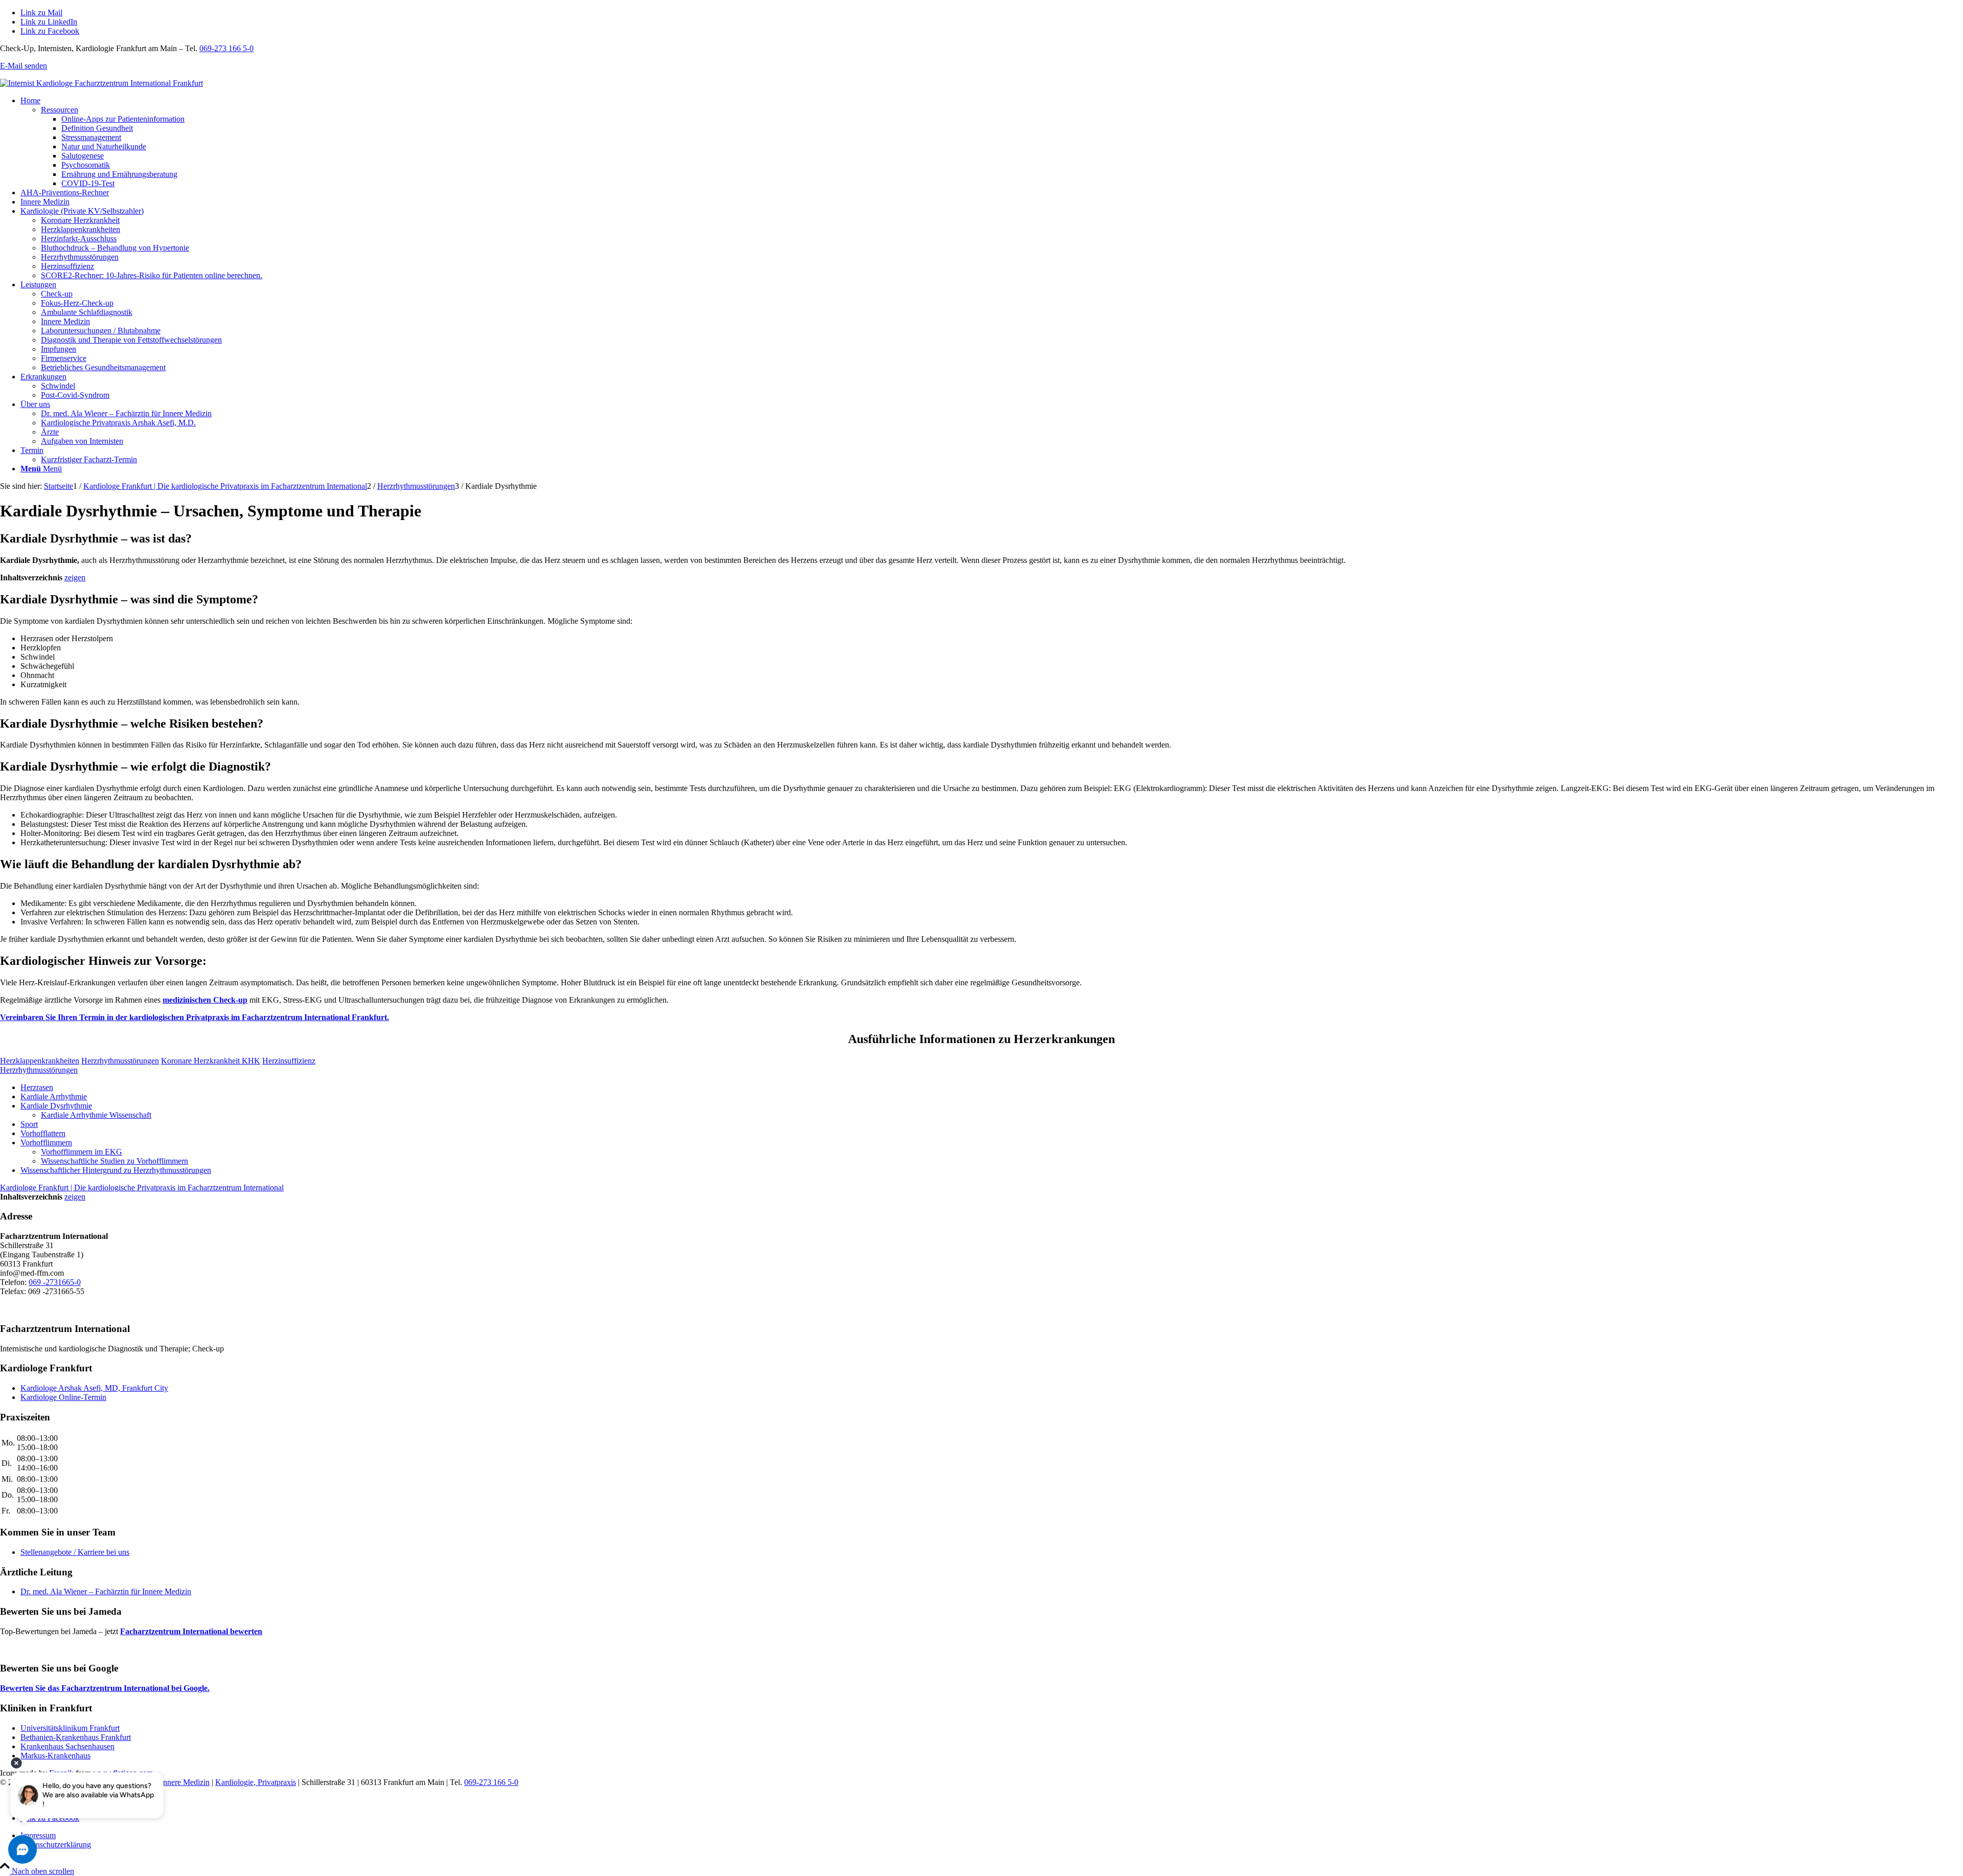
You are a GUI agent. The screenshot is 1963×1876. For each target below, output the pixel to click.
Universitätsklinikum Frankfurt (70, 1728)
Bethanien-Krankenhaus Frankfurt (76, 1737)
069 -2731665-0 (55, 1282)
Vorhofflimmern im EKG (82, 1152)
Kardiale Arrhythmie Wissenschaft (96, 1115)
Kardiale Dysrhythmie (56, 1106)
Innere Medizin (185, 1782)
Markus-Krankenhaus (55, 1756)
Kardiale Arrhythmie (54, 1097)
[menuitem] (992, 142)
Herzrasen (37, 1087)
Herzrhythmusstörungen (39, 1070)
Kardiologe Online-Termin (63, 1397)
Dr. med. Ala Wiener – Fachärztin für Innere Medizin (106, 1591)
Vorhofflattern (43, 1133)
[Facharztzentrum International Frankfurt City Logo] (101, 83)
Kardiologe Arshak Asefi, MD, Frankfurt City (94, 1388)
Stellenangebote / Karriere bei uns (75, 1552)
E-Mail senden (24, 66)
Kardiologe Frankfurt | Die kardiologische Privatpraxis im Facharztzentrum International (142, 1188)
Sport (29, 1124)
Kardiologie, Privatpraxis (256, 1782)
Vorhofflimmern (46, 1143)
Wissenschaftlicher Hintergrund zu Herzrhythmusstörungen (116, 1170)
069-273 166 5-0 (226, 48)
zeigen (75, 578)
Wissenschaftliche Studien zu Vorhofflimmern (115, 1161)
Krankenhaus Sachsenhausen (67, 1746)
